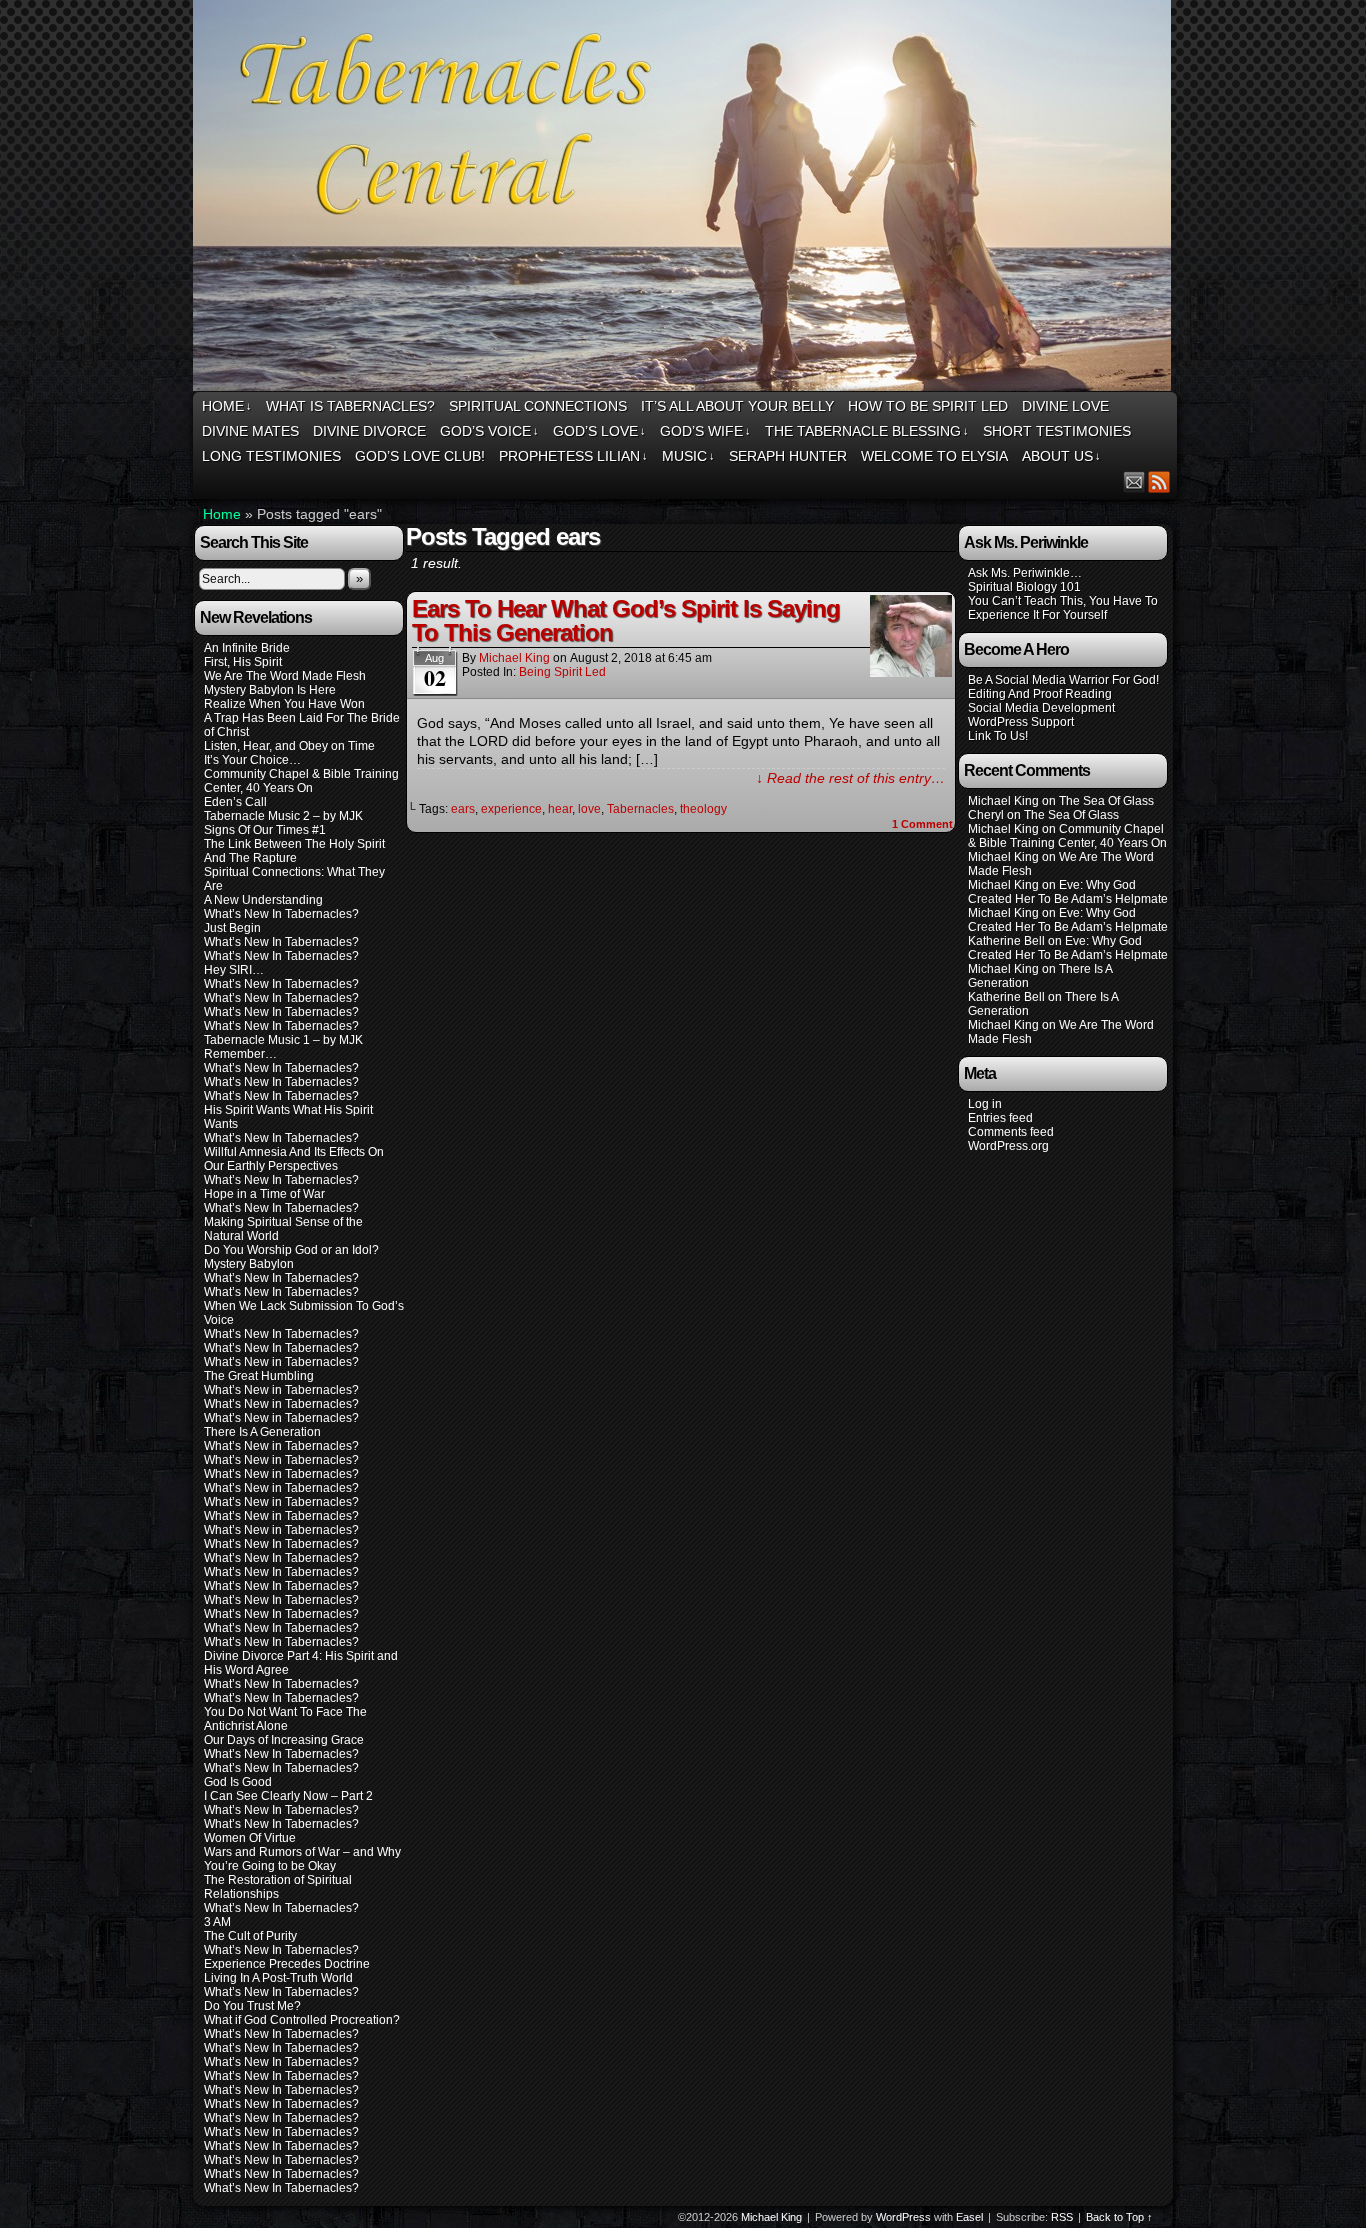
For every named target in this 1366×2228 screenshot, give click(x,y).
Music (688, 456)
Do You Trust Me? (252, 2006)
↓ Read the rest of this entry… (850, 778)
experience (511, 809)
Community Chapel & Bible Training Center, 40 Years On (301, 781)
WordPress (903, 2217)
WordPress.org (1008, 1146)
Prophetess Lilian (573, 456)
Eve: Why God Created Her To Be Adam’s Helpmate (1068, 892)
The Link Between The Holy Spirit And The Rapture (294, 851)
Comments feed (1011, 1132)
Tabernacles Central (685, 198)
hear (560, 809)
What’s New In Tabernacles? (281, 914)
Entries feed (1000, 1118)
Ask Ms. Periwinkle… (1025, 573)
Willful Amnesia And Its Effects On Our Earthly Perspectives (294, 1159)
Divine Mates (250, 431)
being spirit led (562, 672)
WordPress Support (1021, 722)
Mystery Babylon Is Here (270, 690)
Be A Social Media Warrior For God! (1063, 680)
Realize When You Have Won (284, 704)
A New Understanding (263, 900)
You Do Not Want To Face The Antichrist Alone (285, 1719)
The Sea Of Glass (1106, 801)
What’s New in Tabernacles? (281, 1362)
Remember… (240, 1054)
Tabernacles (640, 809)
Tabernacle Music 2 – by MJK (283, 816)
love (589, 809)
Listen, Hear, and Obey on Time (289, 746)
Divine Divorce (369, 431)
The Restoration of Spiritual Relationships (278, 1887)
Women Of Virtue (250, 1838)
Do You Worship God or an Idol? (291, 1250)
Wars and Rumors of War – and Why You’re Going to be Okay (302, 1859)
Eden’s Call (235, 802)
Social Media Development (1041, 708)
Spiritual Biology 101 (1024, 587)
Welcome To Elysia (934, 456)
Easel (969, 2217)
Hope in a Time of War (264, 1194)
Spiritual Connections (538, 406)
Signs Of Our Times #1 (265, 830)
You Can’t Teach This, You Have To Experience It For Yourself (1063, 608)
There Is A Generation (262, 1432)
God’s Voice (489, 431)
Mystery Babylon (249, 1264)
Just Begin (232, 928)
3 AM (217, 1922)
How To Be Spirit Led (928, 406)
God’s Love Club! (420, 456)
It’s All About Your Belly (737, 406)
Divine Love (1065, 406)
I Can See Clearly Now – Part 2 (288, 1796)
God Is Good (238, 1782)
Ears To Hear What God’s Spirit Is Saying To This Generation (626, 620)
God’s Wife (705, 431)
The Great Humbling (259, 1376)
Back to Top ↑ (1119, 2217)
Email (1134, 481)
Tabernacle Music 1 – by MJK (283, 1040)
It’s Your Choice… (252, 760)
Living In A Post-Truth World (278, 1978)
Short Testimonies (1057, 431)
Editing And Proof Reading (1040, 694)
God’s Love (599, 431)
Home (227, 406)
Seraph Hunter (788, 456)
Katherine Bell (1006, 941)
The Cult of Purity (250, 1936)
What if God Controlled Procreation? (302, 2020)
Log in (985, 1104)
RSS (1159, 481)
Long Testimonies (271, 456)
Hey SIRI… (234, 970)
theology (703, 809)
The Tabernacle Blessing (867, 431)
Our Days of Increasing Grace (284, 1740)
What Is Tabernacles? (350, 406)
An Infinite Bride (247, 648)
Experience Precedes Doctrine (287, 1964)
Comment (922, 824)
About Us (1061, 456)
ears (463, 809)
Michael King (514, 658)
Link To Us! (998, 736)
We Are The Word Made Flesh (285, 676)
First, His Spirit (243, 662)
